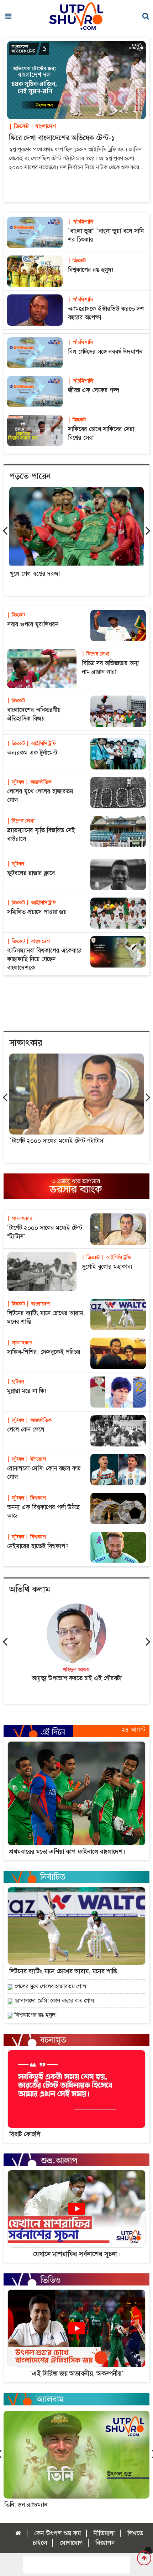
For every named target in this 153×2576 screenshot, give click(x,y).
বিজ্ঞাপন (105, 2543)
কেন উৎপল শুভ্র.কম (57, 2533)
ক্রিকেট (19, 126)
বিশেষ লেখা (96, 654)
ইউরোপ (36, 1459)
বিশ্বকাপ (36, 1498)
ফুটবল (16, 782)
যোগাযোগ (71, 2543)
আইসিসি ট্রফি (41, 743)
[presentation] (5, 530)
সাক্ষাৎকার (20, 1218)
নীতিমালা (104, 2533)
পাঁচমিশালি (81, 222)
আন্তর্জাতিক (39, 782)
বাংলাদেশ (43, 126)
